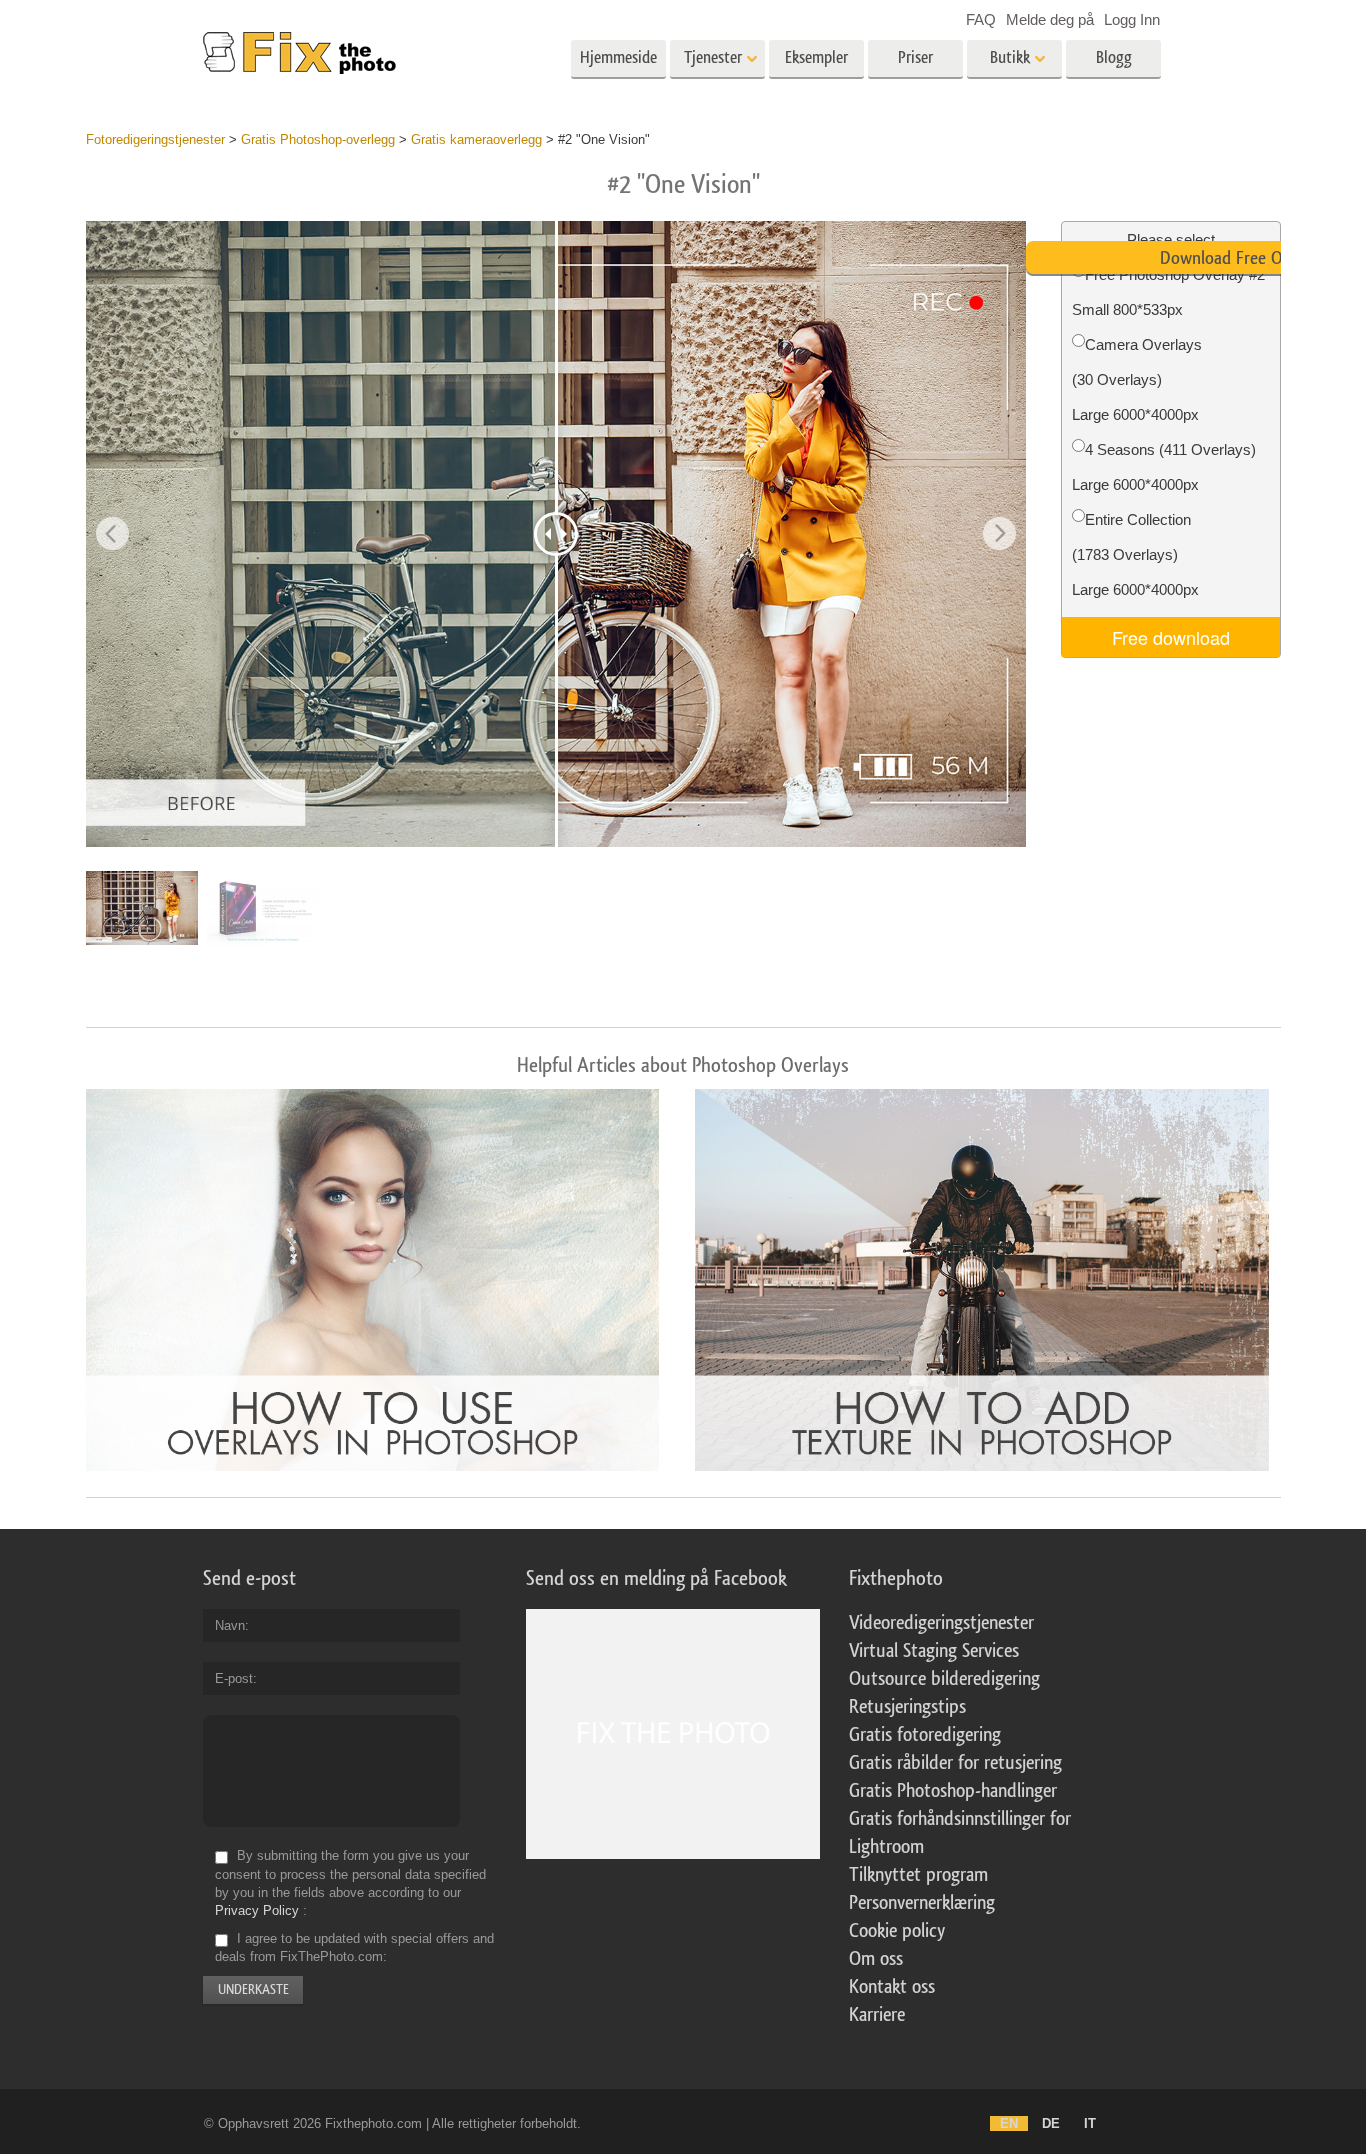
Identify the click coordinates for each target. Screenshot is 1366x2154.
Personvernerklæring (922, 1903)
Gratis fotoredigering (925, 1735)
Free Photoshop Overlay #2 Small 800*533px (1168, 292)
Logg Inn (1132, 19)
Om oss (876, 1959)
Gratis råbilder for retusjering (955, 1763)
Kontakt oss (892, 1987)
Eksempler (816, 57)
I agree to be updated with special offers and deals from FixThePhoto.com (354, 1947)
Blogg (1114, 57)
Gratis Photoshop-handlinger (953, 1791)
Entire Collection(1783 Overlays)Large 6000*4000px (1135, 554)
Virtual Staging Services (934, 1651)
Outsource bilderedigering (944, 1679)
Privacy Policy (257, 1910)
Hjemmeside (618, 57)
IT (1090, 2123)
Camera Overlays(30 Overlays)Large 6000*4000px (1137, 379)
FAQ (981, 19)
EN (1009, 2123)
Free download (1171, 637)
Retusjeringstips (907, 1707)
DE (1051, 2123)
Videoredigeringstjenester (941, 1623)
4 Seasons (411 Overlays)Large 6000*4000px (1164, 467)
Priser (915, 57)
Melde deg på (1050, 19)
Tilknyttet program (918, 1875)
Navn (230, 1625)
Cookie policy (897, 1931)
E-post (234, 1678)
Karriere (877, 2015)
